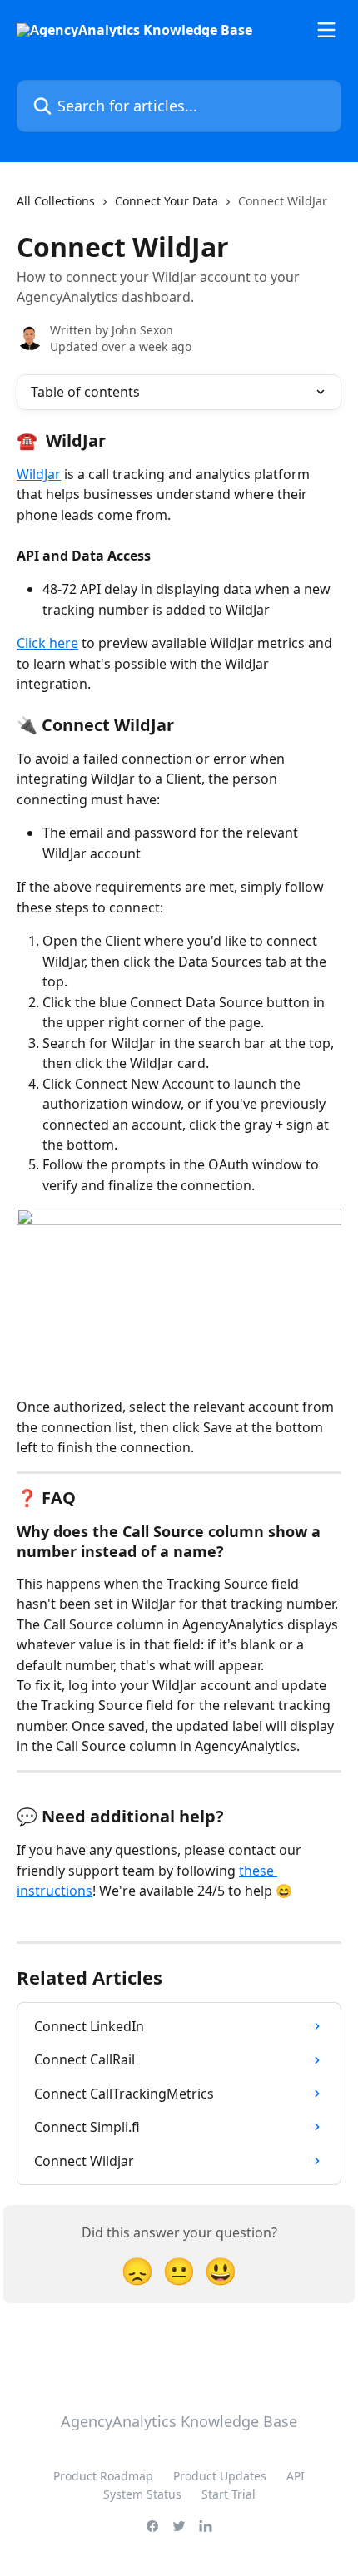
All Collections (56, 201)
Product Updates (220, 2476)
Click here (47, 643)
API (296, 2476)
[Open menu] (326, 30)
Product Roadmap (103, 2476)
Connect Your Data (167, 201)
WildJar (39, 474)
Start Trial (229, 2494)
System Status (142, 2494)
